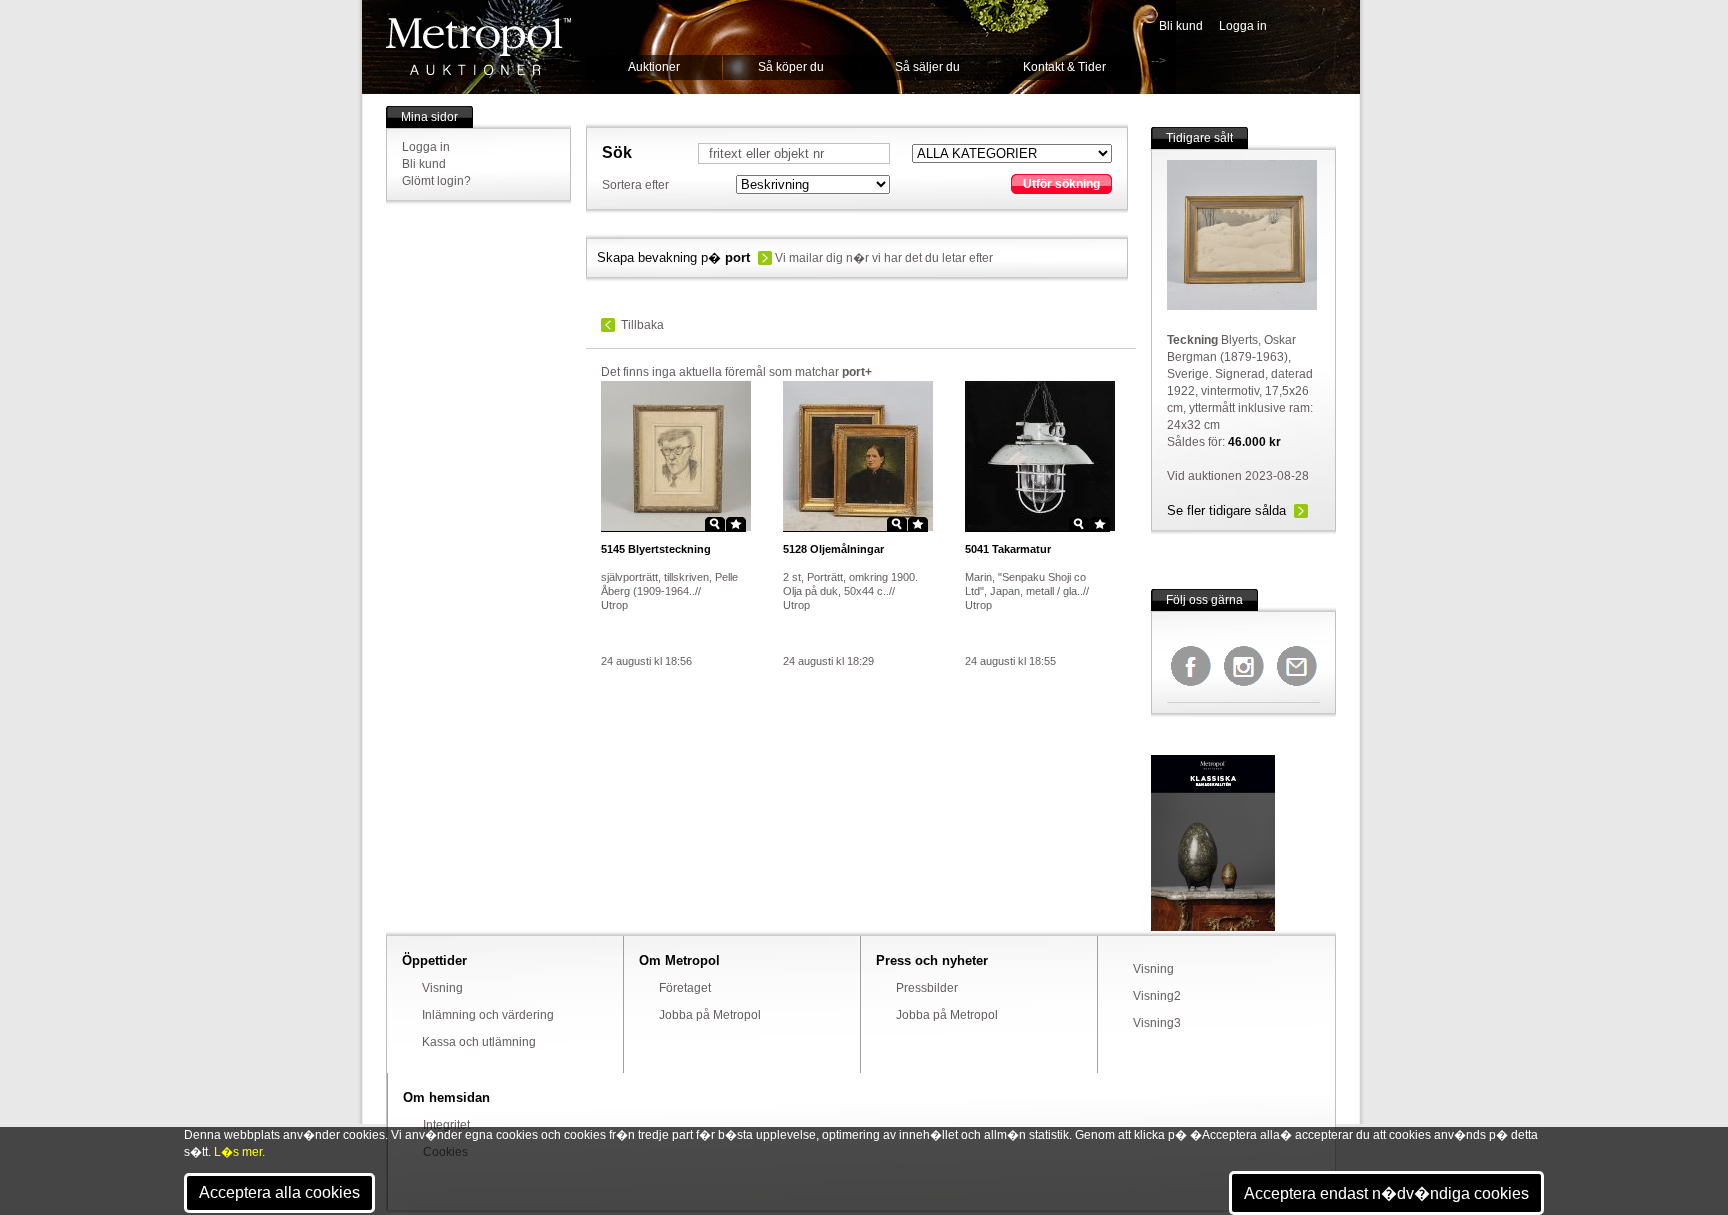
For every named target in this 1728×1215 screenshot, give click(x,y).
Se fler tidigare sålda (1226, 510)
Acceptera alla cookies (279, 1192)
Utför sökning (1061, 184)
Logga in (1243, 26)
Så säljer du (927, 67)
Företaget (685, 988)
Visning (442, 988)
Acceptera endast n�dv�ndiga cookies (1386, 1193)
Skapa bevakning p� (673, 257)
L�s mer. (239, 1152)
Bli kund (1181, 26)
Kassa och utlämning (479, 1042)
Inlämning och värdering (488, 1015)
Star (736, 524)
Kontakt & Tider (1064, 67)
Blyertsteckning (656, 549)
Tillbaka (642, 325)
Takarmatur (1008, 549)
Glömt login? (436, 181)
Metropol (478, 46)
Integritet (446, 1125)
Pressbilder (927, 988)
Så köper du (791, 67)
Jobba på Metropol (710, 1015)
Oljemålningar (833, 549)
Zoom (715, 524)
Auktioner (654, 67)
